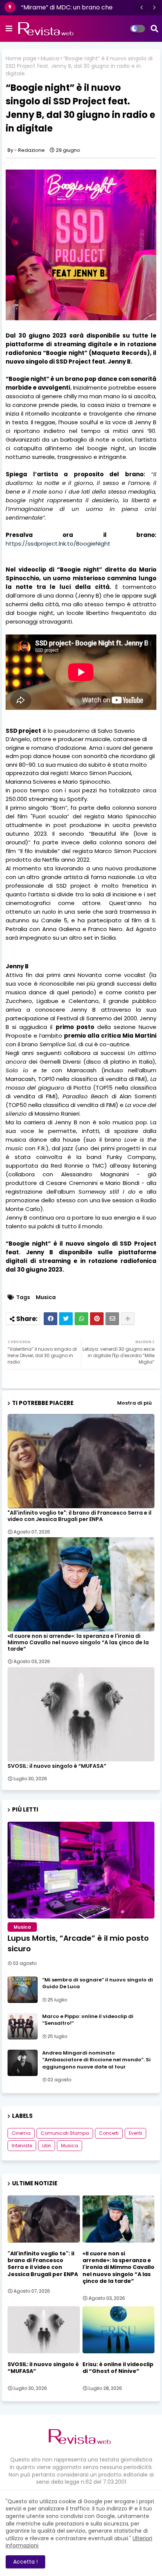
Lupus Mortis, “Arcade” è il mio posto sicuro (78, 1943)
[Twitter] (66, 1319)
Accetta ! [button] (25, 2562)
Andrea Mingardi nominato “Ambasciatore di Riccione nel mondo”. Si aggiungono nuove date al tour (96, 2060)
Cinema (21, 2133)
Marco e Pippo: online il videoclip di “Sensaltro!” (88, 2020)
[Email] (112, 1319)
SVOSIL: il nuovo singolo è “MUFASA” (57, 1766)
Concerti (109, 2133)
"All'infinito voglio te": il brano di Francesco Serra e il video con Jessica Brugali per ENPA (79, 1516)
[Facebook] (50, 1319)
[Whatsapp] (81, 1319)
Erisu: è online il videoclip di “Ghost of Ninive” (118, 2368)
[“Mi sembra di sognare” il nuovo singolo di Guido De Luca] (23, 1990)
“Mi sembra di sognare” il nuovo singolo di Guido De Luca (98, 1983)
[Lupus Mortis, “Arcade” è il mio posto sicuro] (81, 1870)
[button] (142, 8)
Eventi (135, 2133)
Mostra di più (134, 1403)
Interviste (22, 2146)
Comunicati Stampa (65, 2133)
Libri (47, 2146)
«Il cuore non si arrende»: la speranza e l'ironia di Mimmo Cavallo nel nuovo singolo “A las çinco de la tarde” (78, 1643)
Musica (50, 59)
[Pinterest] (97, 1319)
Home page (21, 59)
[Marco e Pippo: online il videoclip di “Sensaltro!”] (23, 2026)
